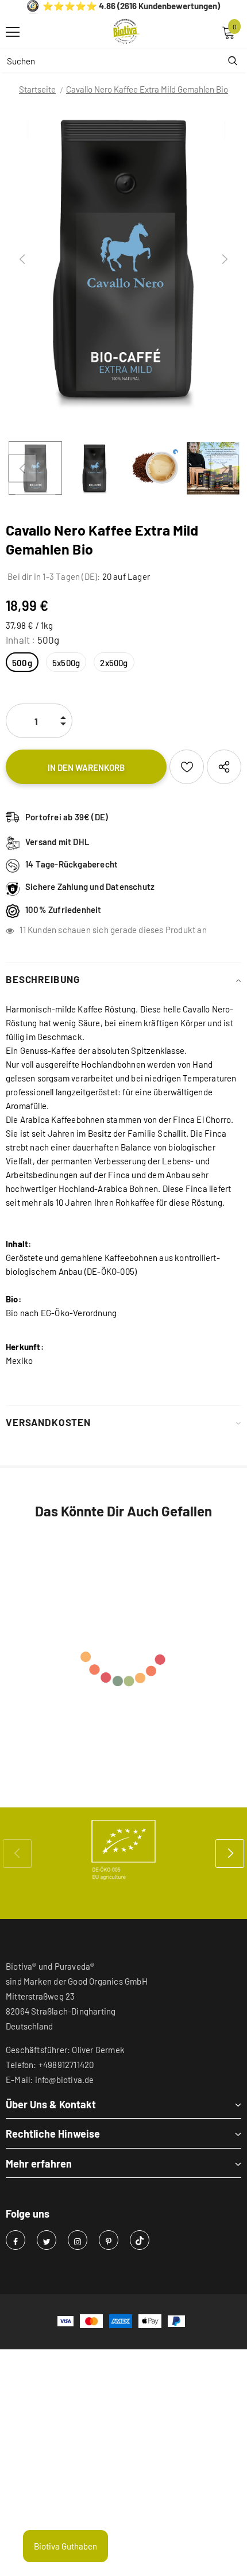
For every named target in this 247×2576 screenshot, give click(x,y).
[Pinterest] (109, 2240)
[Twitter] (47, 2240)
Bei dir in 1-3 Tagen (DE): (53, 576)
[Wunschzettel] (187, 767)
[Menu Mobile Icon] (13, 32)
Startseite (37, 89)
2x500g (114, 663)
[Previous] (22, 259)
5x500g (66, 663)
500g (22, 663)
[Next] (225, 259)
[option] (123, 259)
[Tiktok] (140, 2240)
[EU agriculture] (123, 1850)
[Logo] (126, 32)
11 (22, 930)
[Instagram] (78, 2240)
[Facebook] (16, 2240)
